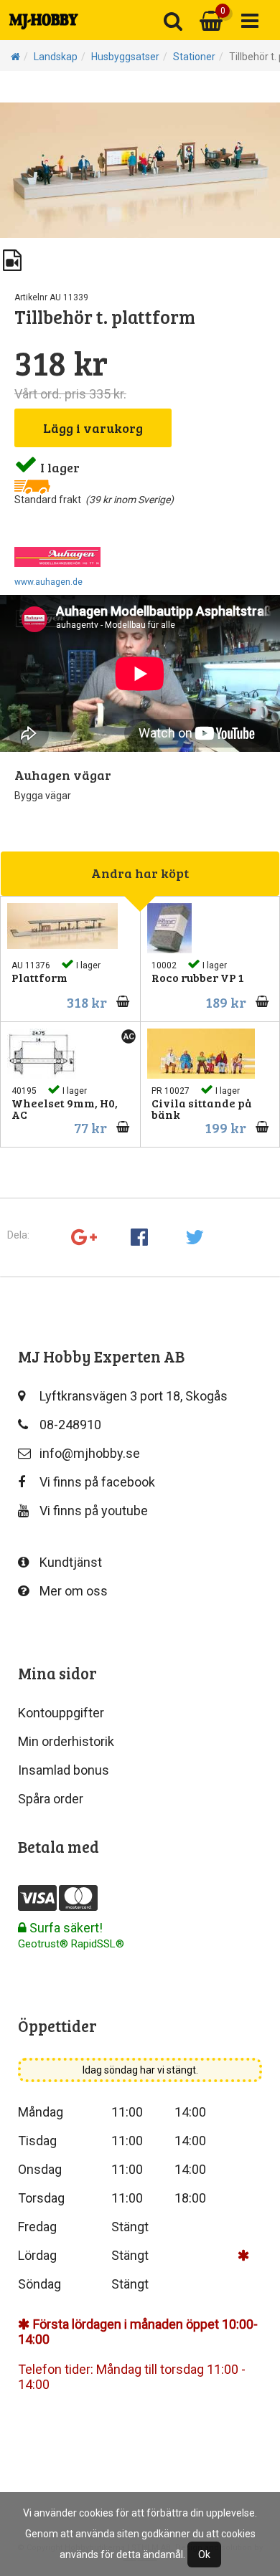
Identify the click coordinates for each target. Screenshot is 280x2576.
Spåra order (51, 1799)
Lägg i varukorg (93, 428)
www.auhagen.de (48, 582)
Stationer (194, 57)
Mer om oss (74, 1591)
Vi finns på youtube (94, 1511)
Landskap (56, 57)
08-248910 (70, 1425)
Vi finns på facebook (97, 1482)
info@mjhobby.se (90, 1453)
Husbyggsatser (125, 57)
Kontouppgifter (61, 1713)
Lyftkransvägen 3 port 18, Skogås (134, 1396)
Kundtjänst (71, 1562)
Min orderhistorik (66, 1741)
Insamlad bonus (64, 1770)
